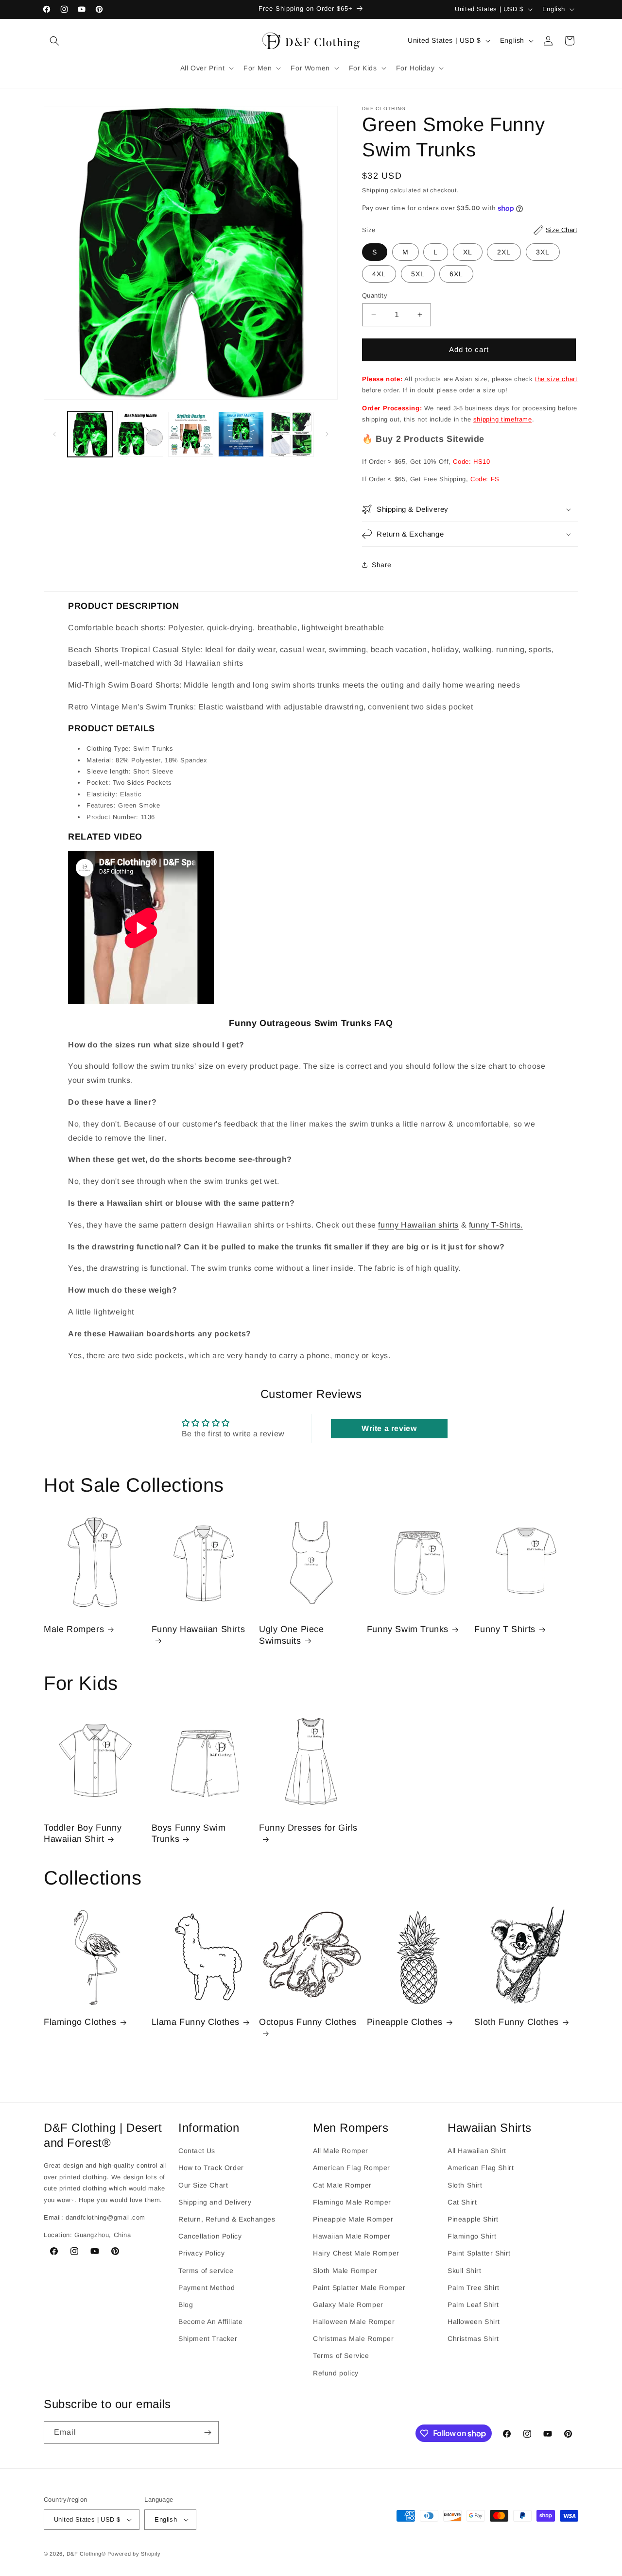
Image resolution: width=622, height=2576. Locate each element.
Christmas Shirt (473, 2339)
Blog (186, 2305)
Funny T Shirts (505, 1629)
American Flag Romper (352, 2168)
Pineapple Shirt (473, 2219)
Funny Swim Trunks (408, 1629)
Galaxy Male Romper (348, 2305)
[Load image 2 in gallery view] (140, 434)
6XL (456, 274)
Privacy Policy (201, 2253)
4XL (379, 274)
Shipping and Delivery (215, 2202)
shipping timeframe (503, 419)
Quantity (375, 295)
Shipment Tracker (208, 2339)
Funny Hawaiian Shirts (199, 1629)
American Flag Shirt (481, 2168)
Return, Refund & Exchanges (227, 2219)
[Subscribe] (207, 2433)
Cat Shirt (462, 2202)
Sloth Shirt (465, 2185)
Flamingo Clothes (80, 2022)
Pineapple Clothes (405, 2022)
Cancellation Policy (210, 2236)
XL (468, 252)
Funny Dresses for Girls (308, 1828)
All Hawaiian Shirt (477, 2151)
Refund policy (336, 2373)
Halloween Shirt (474, 2322)
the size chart (556, 379)
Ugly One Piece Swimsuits (291, 1635)
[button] (54, 41)
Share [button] (382, 565)
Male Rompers (74, 1629)
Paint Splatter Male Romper (359, 2288)
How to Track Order (211, 2168)
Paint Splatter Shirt (479, 2253)
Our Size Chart (203, 2185)
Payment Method (207, 2288)
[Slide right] (327, 434)
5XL (418, 274)
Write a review (389, 1428)
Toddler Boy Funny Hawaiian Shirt (83, 1833)
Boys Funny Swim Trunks (189, 1833)
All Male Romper (341, 2151)
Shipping (375, 190)
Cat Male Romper (342, 2185)
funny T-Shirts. (496, 1225)
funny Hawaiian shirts (418, 1225)
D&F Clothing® (86, 2554)
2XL (504, 252)
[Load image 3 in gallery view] (191, 434)
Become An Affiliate (210, 2322)
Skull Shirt (465, 2271)
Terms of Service (341, 2356)
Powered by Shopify (134, 2554)
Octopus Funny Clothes (308, 2022)
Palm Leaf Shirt (473, 2305)
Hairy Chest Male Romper (356, 2253)
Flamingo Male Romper (352, 2202)
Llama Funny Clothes (196, 2022)
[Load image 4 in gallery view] (241, 434)
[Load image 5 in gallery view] (291, 434)
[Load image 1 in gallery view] (90, 434)
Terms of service (206, 2271)
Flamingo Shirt (472, 2236)
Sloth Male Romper (345, 2271)
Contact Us (197, 2151)
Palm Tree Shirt (474, 2288)
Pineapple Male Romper (353, 2219)
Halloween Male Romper (354, 2322)
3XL (543, 252)
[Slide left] (54, 434)
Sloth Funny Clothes (516, 2022)
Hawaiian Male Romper (352, 2236)
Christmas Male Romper (354, 2339)
